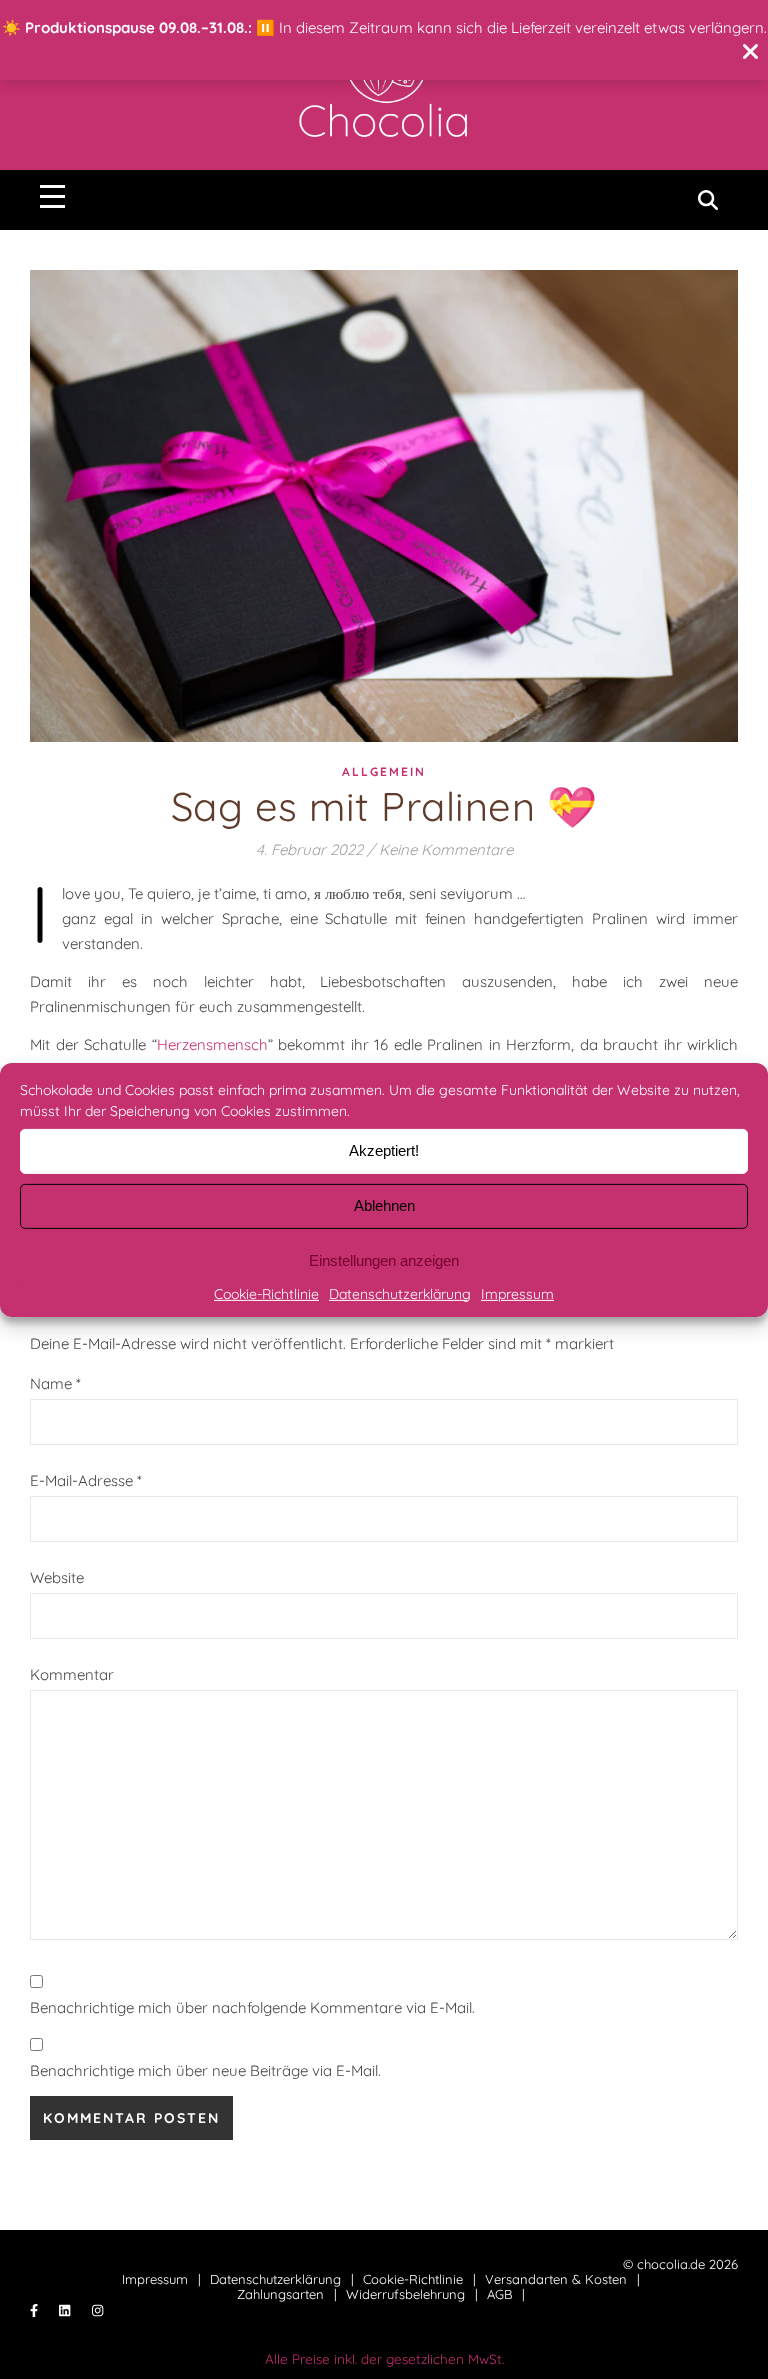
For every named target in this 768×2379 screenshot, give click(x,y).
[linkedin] (66, 2311)
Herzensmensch (212, 1044)
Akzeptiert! (384, 1150)
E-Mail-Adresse (86, 1480)
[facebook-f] (36, 2311)
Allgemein (384, 771)
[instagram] (97, 2311)
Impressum (517, 1293)
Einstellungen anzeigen (384, 1260)
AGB (499, 2294)
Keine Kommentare (446, 849)
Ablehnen (384, 1205)
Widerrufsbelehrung (405, 2294)
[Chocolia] (384, 84)
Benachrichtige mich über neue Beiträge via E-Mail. (205, 2070)
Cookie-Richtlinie (266, 1293)
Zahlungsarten (280, 2294)
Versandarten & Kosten (556, 2279)
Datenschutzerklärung (400, 1293)
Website (57, 1577)
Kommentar (72, 1674)
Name (55, 1383)
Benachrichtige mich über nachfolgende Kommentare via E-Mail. (252, 2007)
